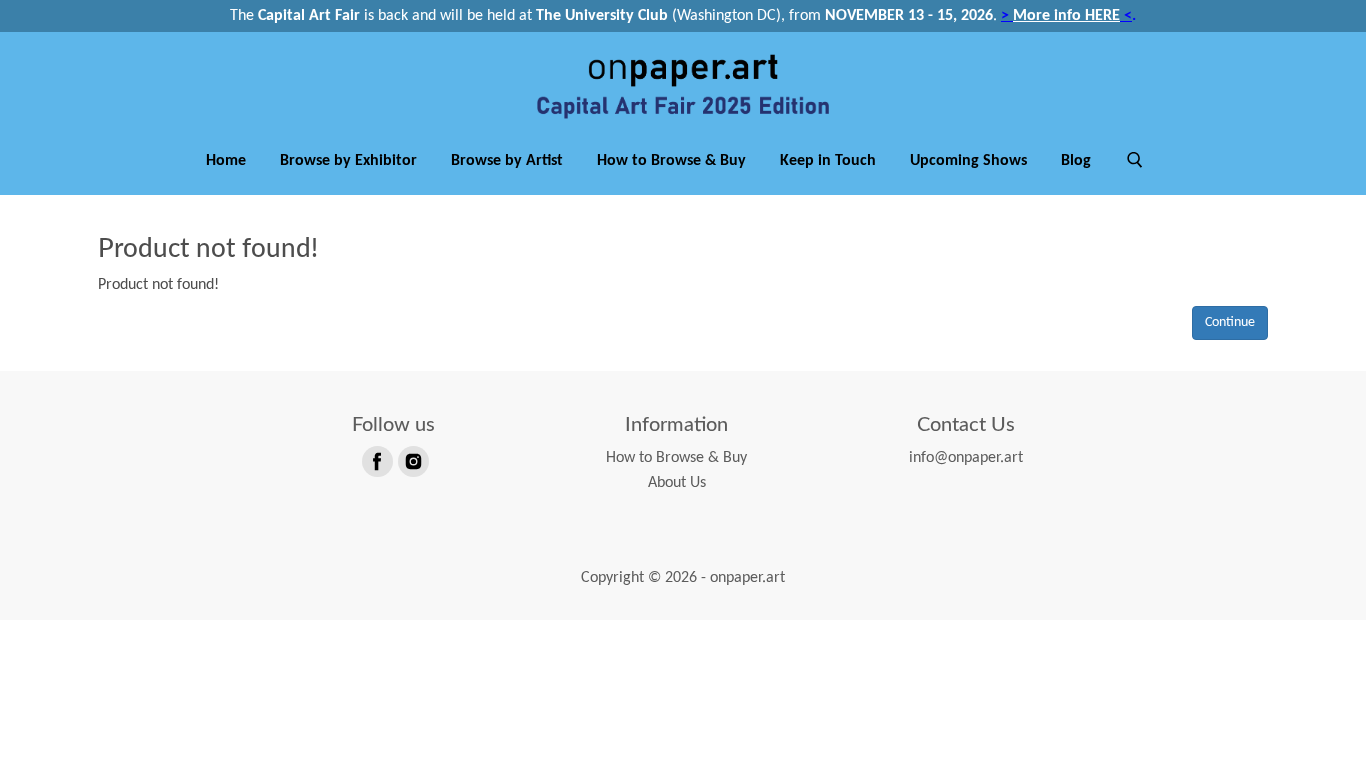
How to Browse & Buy (671, 161)
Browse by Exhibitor (348, 161)
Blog (1076, 161)
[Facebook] (376, 460)
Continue (1230, 322)
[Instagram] (412, 460)
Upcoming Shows (968, 161)
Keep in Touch (828, 161)
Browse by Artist (507, 161)
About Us (677, 483)
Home (226, 161)
